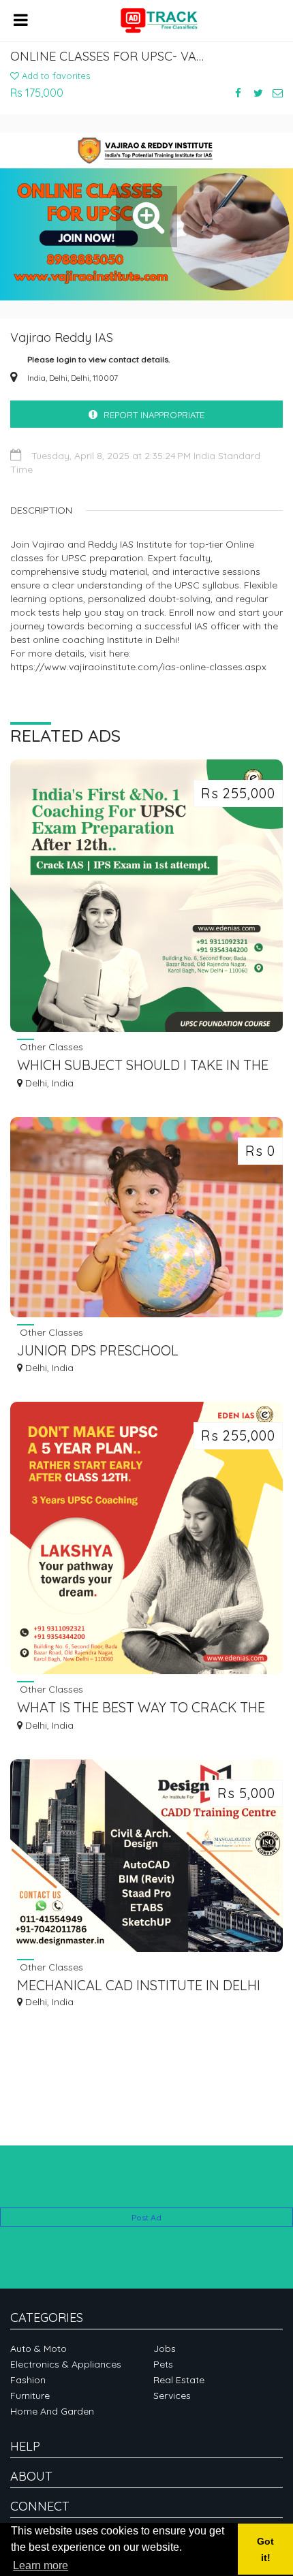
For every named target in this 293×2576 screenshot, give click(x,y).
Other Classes (50, 1047)
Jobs (165, 2349)
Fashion (28, 2380)
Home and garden (52, 2411)
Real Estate (179, 2380)
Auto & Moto (38, 2349)
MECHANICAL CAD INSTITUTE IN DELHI (139, 1985)
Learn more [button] (41, 2565)
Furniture (30, 2396)
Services (172, 2396)
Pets (163, 2364)
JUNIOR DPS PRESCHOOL (98, 1350)
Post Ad (146, 2217)
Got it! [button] (265, 2549)
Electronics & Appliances (66, 2364)
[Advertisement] (146, 2187)
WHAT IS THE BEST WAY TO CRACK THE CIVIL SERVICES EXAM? (141, 1709)
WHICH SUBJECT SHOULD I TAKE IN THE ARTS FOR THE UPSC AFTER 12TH (143, 1066)
